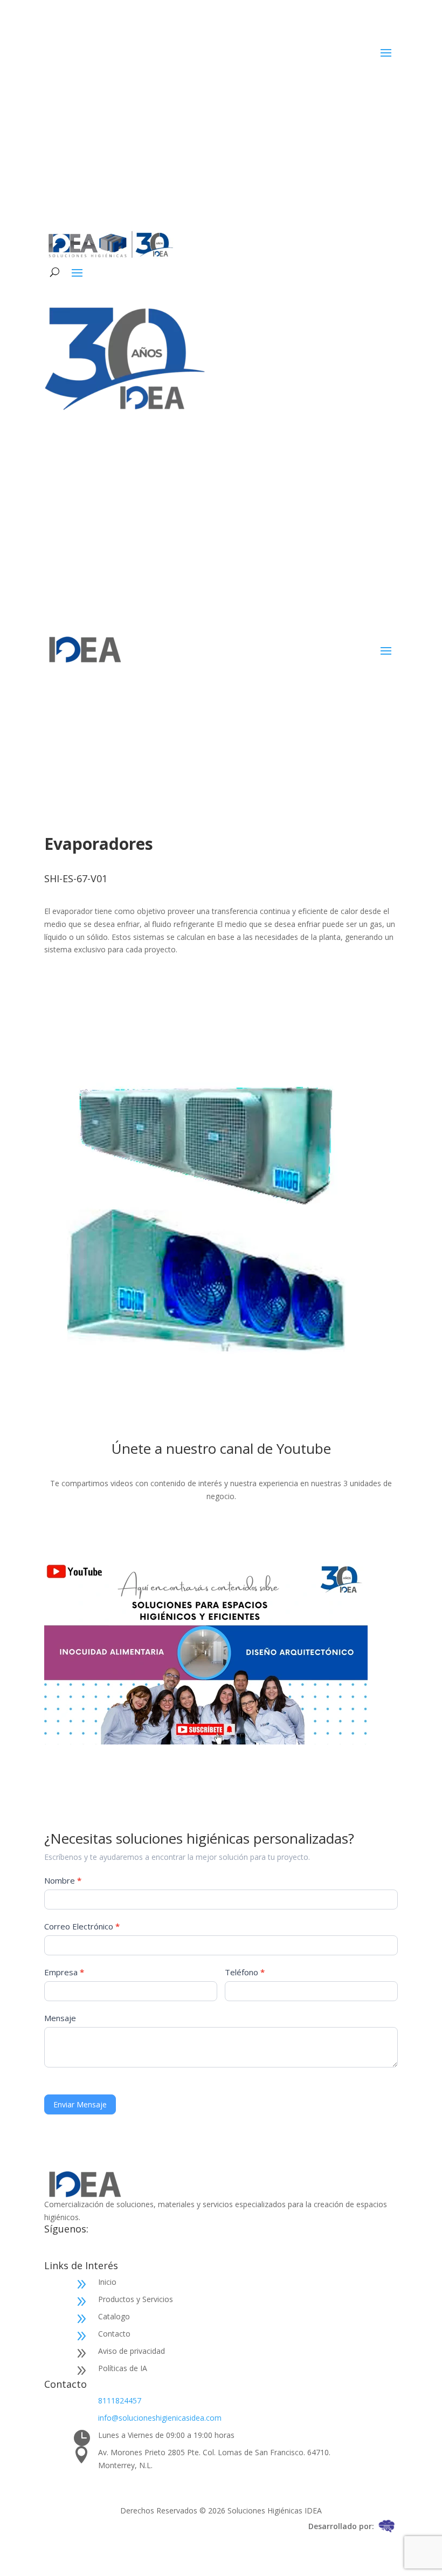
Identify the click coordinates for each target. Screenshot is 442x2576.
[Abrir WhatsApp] (415, 2549)
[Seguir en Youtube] (389, 85)
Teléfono (245, 1972)
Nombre (63, 1880)
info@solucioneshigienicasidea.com (160, 2418)
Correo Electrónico (82, 1926)
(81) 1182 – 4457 (346, 536)
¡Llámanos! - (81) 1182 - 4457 (315, 128)
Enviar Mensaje (80, 2104)
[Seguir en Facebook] (324, 85)
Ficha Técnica (89, 1002)
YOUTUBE (221, 1532)
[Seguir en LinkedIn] (346, 85)
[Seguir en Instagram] (368, 85)
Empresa (64, 1972)
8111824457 (120, 2400)
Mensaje (60, 2018)
